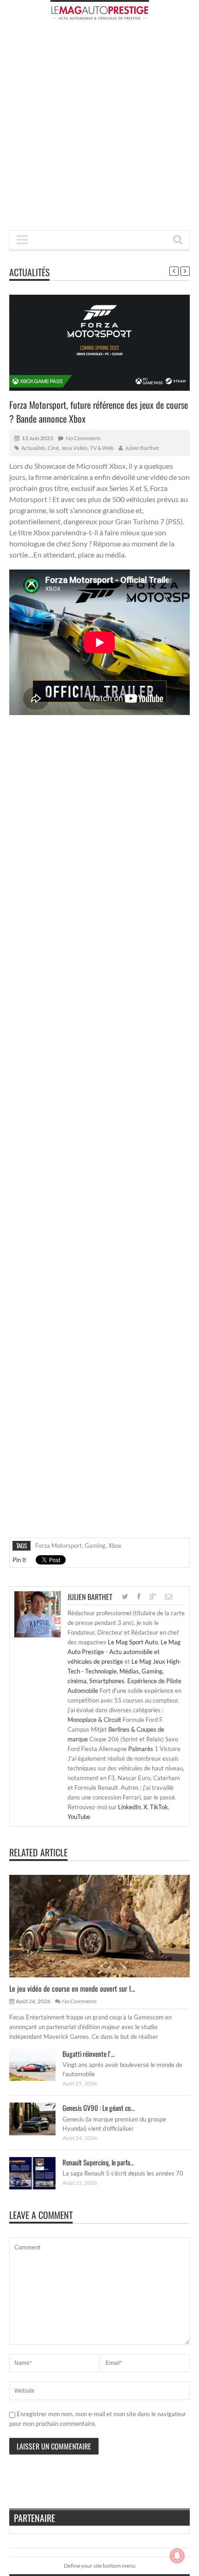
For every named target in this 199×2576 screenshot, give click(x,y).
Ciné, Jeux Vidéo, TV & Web (81, 448)
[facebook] (139, 1597)
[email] (169, 1597)
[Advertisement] (99, 128)
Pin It (19, 1560)
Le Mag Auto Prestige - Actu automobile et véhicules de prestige (124, 1652)
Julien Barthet (142, 448)
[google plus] (153, 1597)
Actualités (29, 272)
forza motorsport (59, 1546)
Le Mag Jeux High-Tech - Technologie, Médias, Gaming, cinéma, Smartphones (124, 1671)
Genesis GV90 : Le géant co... (99, 2108)
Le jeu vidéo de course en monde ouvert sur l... (72, 1988)
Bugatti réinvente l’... (89, 2054)
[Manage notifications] (177, 2556)
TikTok (159, 1807)
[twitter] (125, 1597)
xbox (115, 1546)
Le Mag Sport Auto (133, 1642)
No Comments (83, 438)
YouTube (79, 1817)
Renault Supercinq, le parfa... (98, 2162)
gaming (95, 1546)
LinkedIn (129, 1807)
